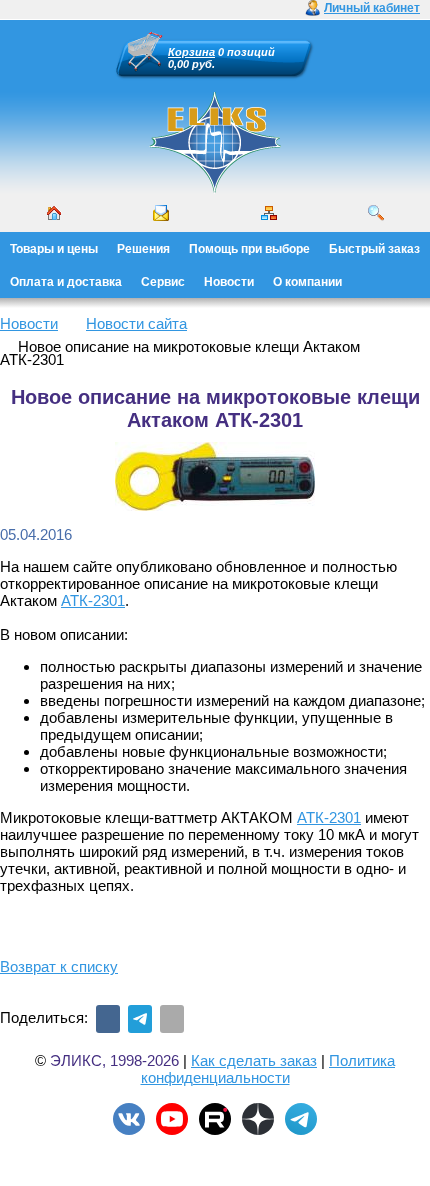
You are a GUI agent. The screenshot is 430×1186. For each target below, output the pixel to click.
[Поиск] (376, 213)
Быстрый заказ (374, 249)
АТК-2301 (93, 600)
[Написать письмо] (161, 213)
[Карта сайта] (269, 213)
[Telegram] (140, 1019)
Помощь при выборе (249, 249)
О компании (307, 282)
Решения (143, 249)
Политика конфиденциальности (268, 1069)
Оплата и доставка (66, 282)
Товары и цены (54, 249)
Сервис (163, 282)
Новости (229, 282)
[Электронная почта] (172, 1019)
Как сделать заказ (254, 1060)
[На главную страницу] (215, 190)
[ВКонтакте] (108, 1019)
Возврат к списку (59, 966)
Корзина (191, 52)
